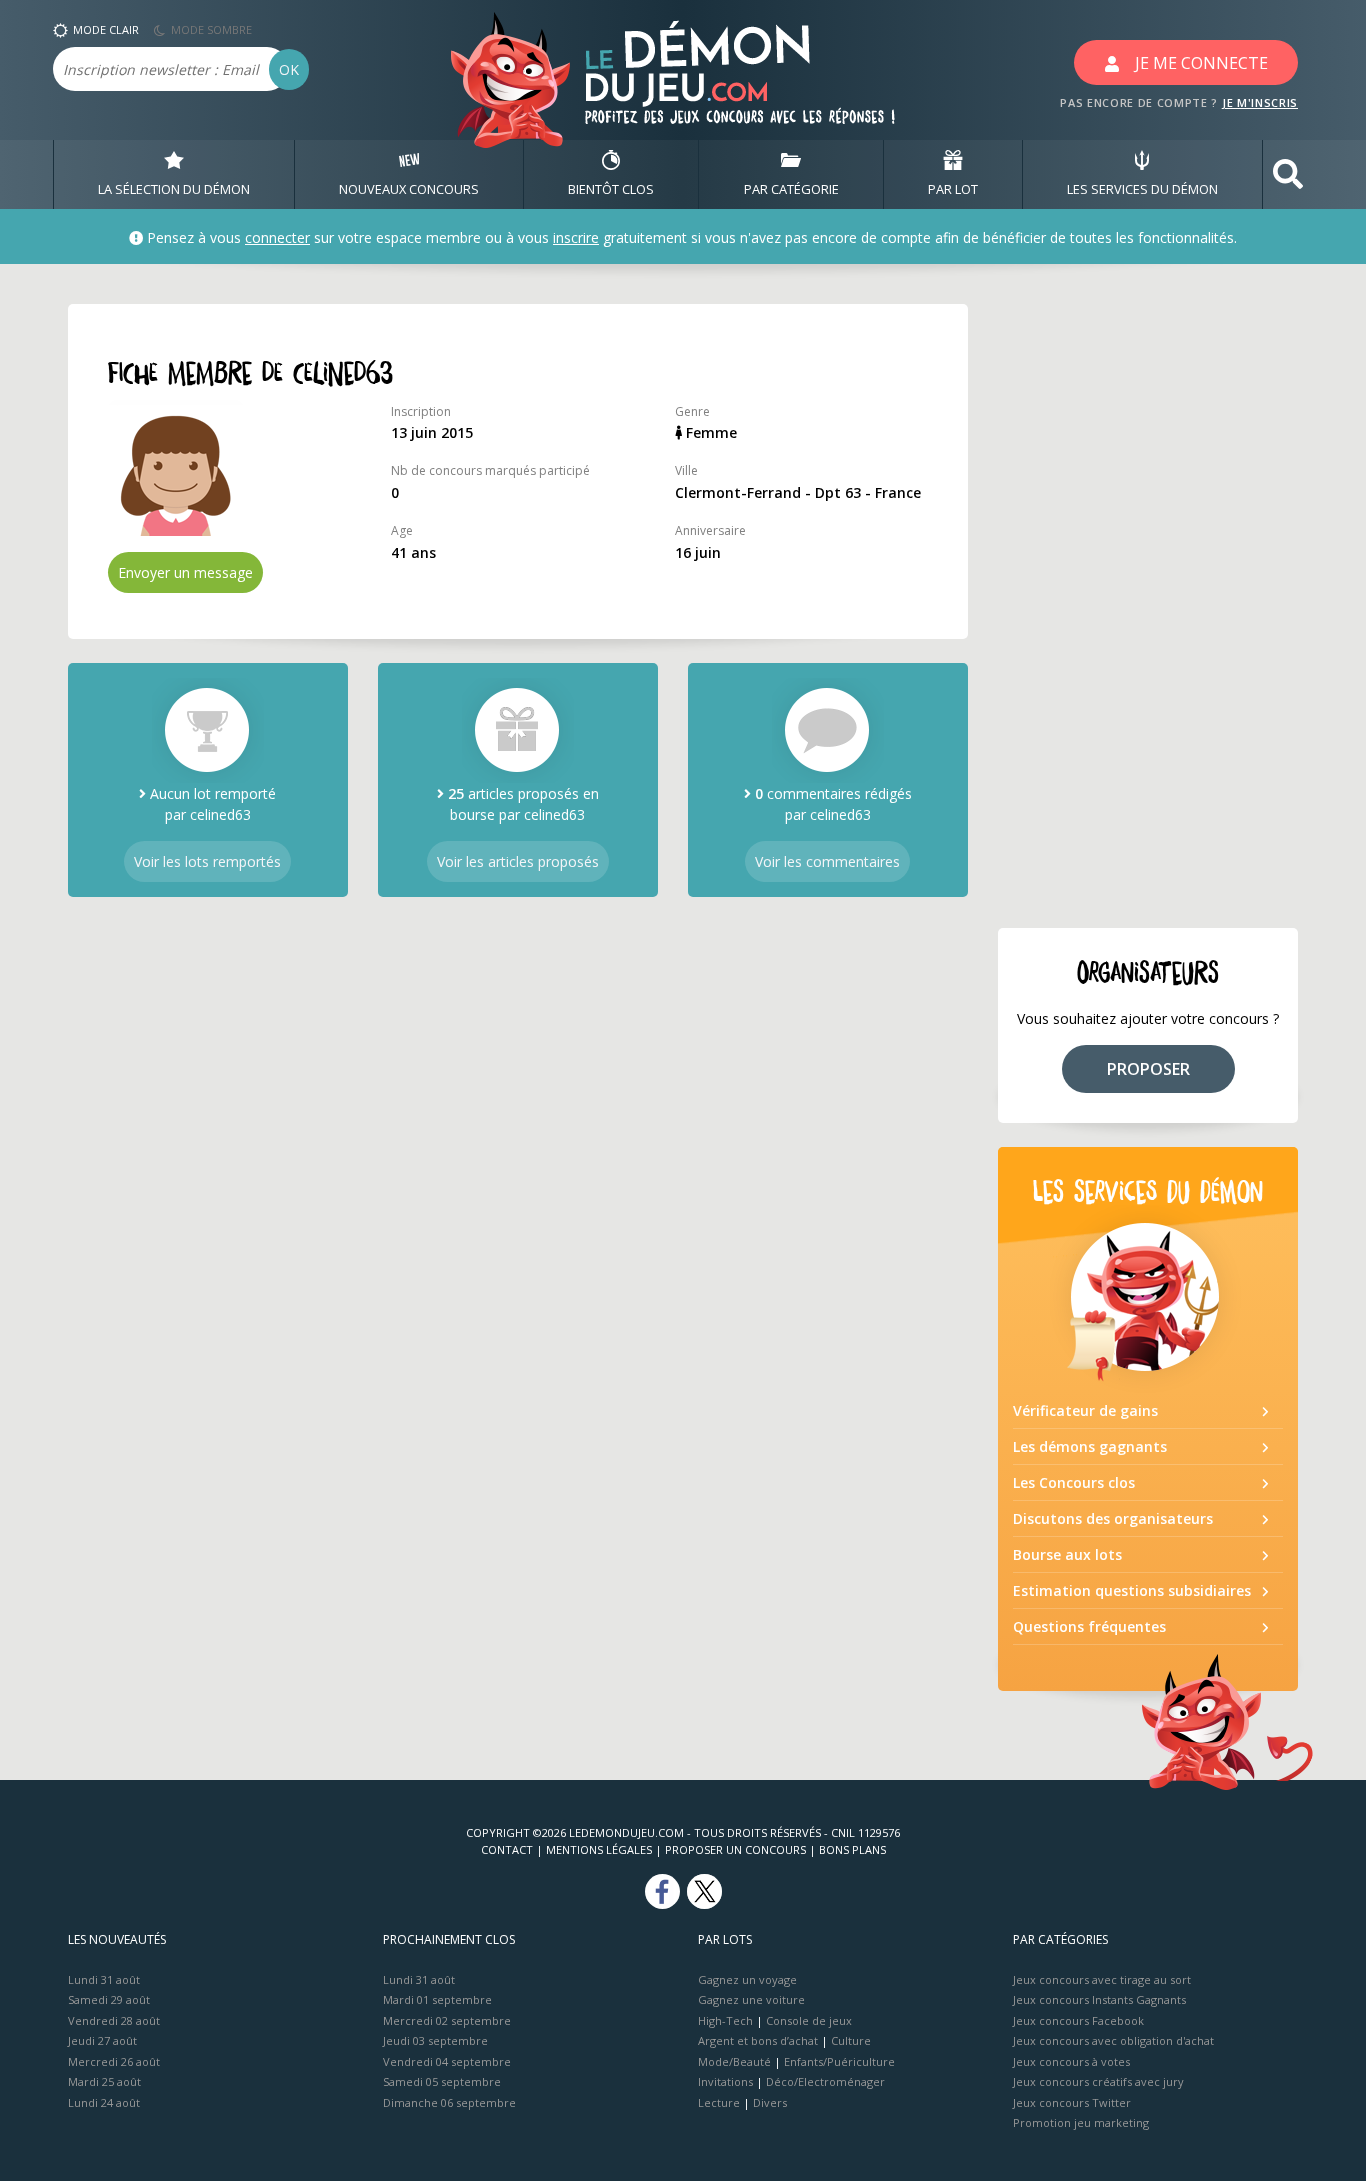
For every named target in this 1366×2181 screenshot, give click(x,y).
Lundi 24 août (104, 2102)
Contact (507, 1849)
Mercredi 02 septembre (447, 2020)
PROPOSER (1148, 1069)
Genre (692, 411)
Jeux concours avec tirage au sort (1102, 1979)
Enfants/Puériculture (839, 2061)
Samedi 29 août (109, 1999)
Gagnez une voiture (751, 1999)
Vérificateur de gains (1085, 1410)
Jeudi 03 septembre (435, 2040)
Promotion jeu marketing (1081, 2122)
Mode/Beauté (734, 2061)
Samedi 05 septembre (442, 2081)
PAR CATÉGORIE (791, 189)
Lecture (719, 2102)
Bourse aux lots (1067, 1554)
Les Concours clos (1074, 1482)
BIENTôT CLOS (611, 189)
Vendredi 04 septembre (447, 2061)
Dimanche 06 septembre (449, 2102)
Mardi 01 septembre (437, 1999)
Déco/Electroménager (825, 2081)
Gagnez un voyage (747, 1979)
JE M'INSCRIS (1260, 102)
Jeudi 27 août (102, 2040)
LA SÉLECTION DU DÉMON (174, 189)
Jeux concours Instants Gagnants (1099, 1999)
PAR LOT (953, 189)
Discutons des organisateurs (1113, 1518)
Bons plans (852, 1849)
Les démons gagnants (1090, 1446)
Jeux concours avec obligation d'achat (1113, 2040)
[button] (1288, 174)
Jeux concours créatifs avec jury (1098, 2081)
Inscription (421, 411)
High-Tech (725, 2020)
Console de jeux (809, 2020)
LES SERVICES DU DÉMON (1142, 189)
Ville (686, 470)
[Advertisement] (1148, 604)
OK (289, 69)
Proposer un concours (735, 1849)
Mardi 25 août (104, 2081)
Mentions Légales (599, 1849)
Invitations (725, 2081)
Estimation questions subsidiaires (1132, 1590)
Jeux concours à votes (1071, 2061)
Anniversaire (710, 530)
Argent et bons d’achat (758, 2040)
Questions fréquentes (1089, 1626)
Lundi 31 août (104, 1979)
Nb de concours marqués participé (490, 470)
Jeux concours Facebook (1078, 2020)
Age (402, 530)
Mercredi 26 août (114, 2061)
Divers (770, 2102)
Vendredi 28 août (114, 2020)
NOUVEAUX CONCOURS (409, 189)
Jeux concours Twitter (1072, 2102)
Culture (851, 2040)
